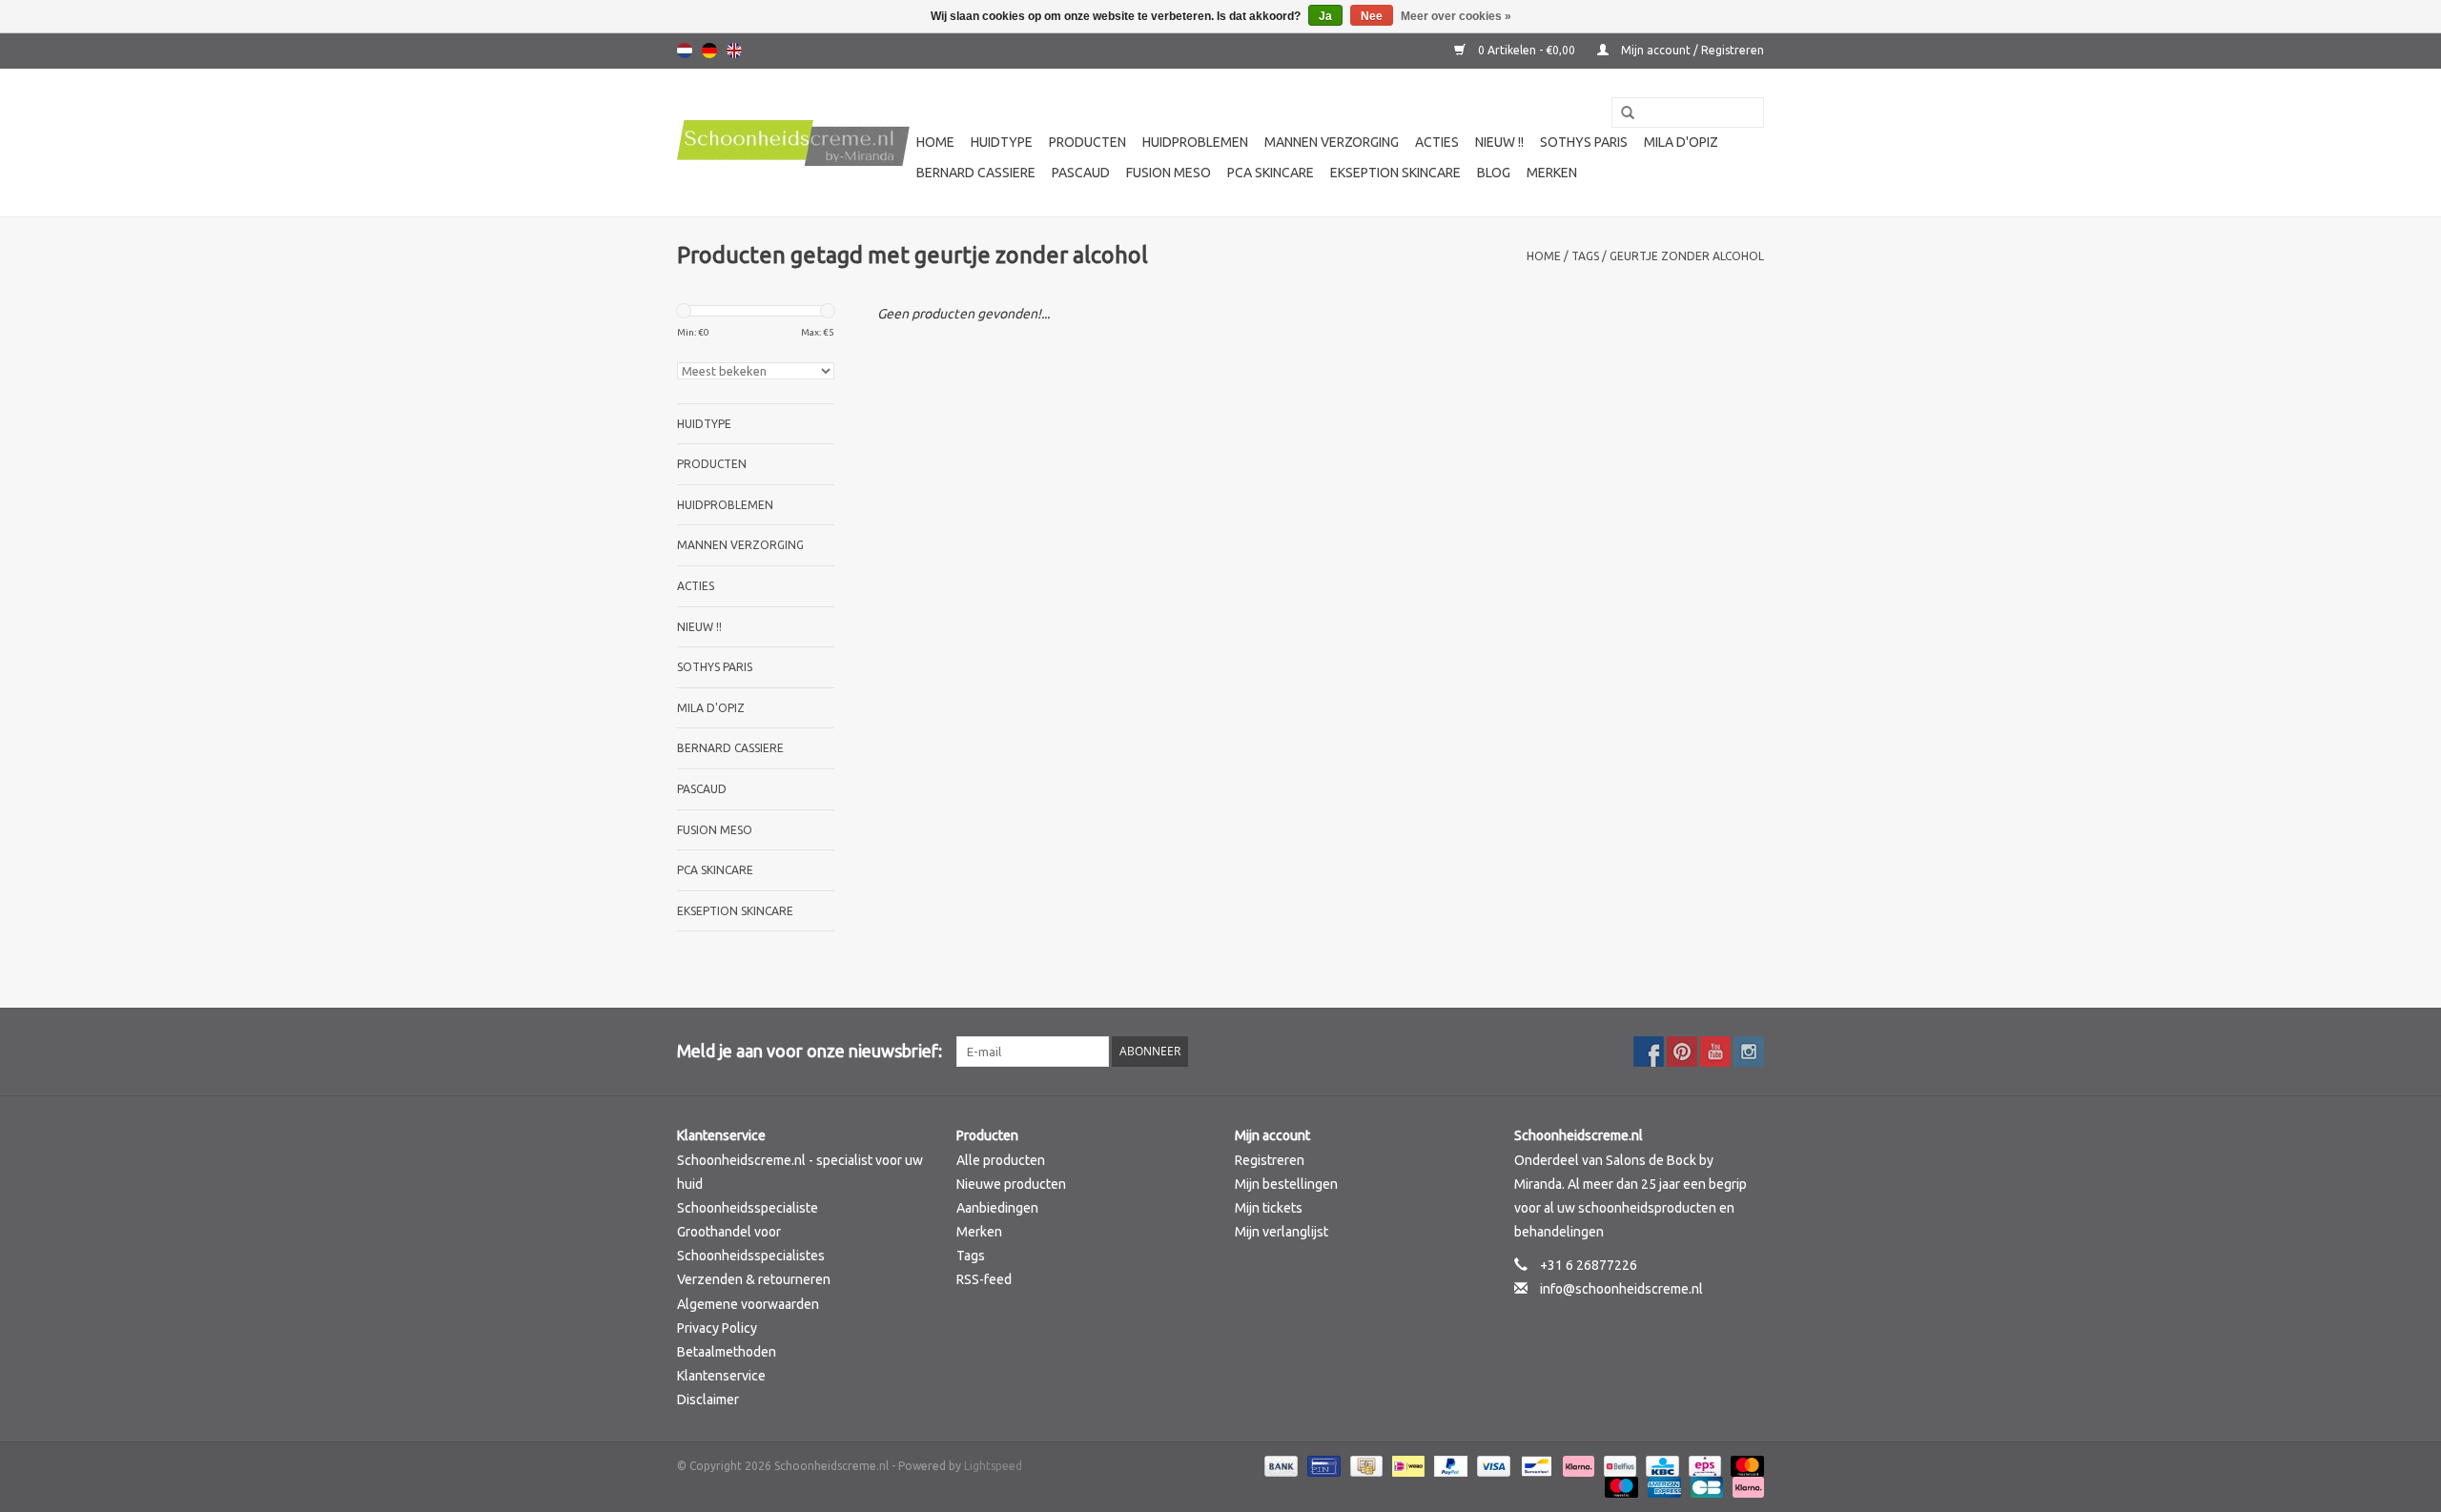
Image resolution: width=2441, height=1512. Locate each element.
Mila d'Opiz (1681, 142)
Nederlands (685, 51)
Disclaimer (708, 1400)
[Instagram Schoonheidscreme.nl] (1749, 1052)
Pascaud (1081, 173)
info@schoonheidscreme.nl (1621, 1289)
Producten (1087, 142)
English (734, 51)
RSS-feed (984, 1279)
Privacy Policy (717, 1328)
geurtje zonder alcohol (1687, 256)
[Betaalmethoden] (1279, 1465)
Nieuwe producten (1011, 1184)
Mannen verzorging (1332, 142)
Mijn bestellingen (1286, 1184)
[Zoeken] (1621, 113)
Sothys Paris (1584, 142)
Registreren (1270, 1160)
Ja (1325, 16)
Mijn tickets (1269, 1208)
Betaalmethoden (727, 1352)
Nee (1372, 16)
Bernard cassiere (976, 173)
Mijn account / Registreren (1691, 50)
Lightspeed (993, 1466)
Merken (1552, 173)
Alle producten (1001, 1160)
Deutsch (709, 51)
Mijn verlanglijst (1282, 1232)
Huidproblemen (1195, 142)
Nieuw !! (1499, 142)
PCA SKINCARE (1271, 173)
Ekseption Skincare (1395, 173)
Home (935, 142)
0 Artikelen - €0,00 (1527, 50)
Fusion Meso (1169, 173)
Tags (1585, 256)
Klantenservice (721, 1376)
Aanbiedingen (997, 1208)
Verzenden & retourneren (754, 1279)
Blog (1494, 173)
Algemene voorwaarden (748, 1304)
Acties (1437, 142)
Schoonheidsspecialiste (748, 1208)
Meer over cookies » (1456, 16)
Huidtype (1002, 142)
